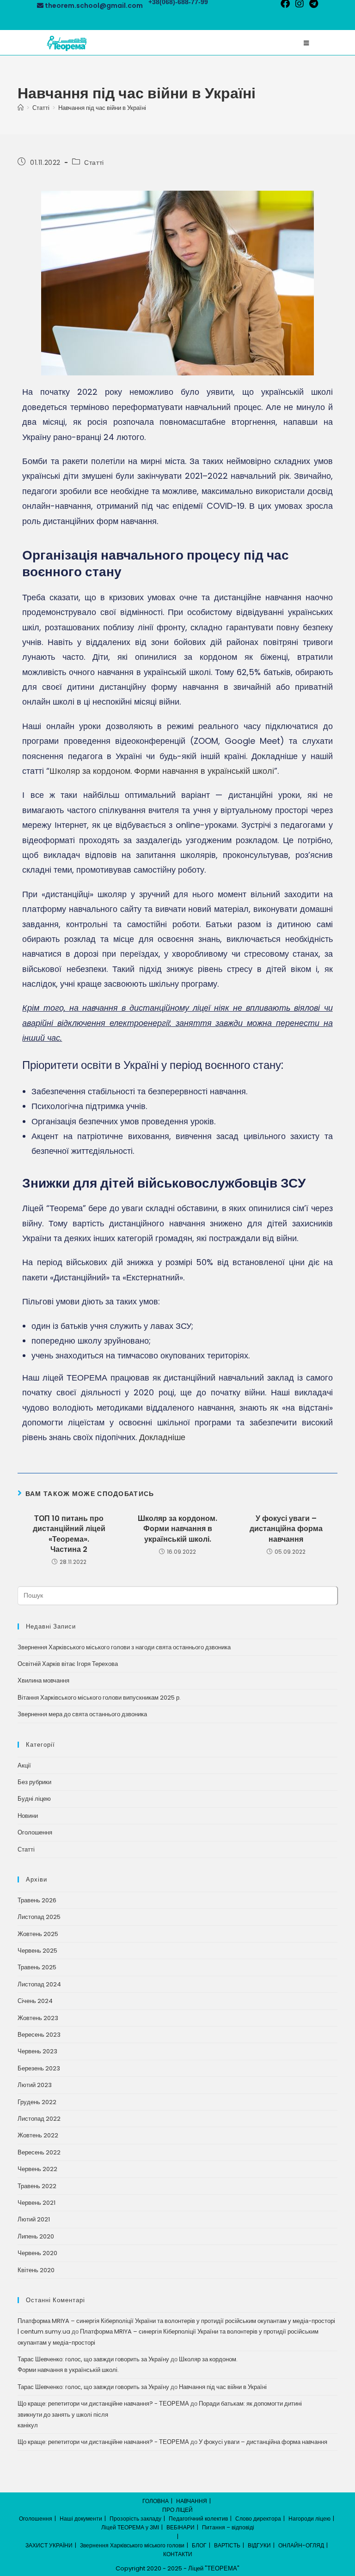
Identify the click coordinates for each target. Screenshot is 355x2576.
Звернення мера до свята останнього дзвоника (82, 1714)
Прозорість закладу (135, 2519)
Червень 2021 (37, 2203)
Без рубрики (34, 1782)
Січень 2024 (35, 2001)
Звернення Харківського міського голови (132, 2545)
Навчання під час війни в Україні (102, 108)
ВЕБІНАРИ (181, 2527)
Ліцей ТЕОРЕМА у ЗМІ (130, 2527)
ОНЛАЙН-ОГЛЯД (301, 2545)
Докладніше (162, 1437)
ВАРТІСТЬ (227, 2545)
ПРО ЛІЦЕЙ (177, 2510)
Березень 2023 (39, 2068)
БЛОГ (199, 2545)
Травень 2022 (37, 2186)
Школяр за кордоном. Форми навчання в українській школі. (177, 1529)
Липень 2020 (36, 2236)
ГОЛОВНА (156, 2501)
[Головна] (21, 108)
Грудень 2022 (37, 2102)
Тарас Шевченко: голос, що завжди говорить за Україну (93, 2359)
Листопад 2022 (39, 2119)
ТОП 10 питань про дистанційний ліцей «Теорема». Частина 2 (69, 1534)
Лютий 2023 (35, 2085)
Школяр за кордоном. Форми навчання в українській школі (162, 771)
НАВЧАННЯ (192, 2501)
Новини (28, 1816)
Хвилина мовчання (43, 1680)
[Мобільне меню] (306, 43)
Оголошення (35, 1832)
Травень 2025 (37, 1967)
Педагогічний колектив (198, 2519)
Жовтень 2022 (38, 2135)
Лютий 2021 (34, 2219)
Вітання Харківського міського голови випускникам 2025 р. (99, 1698)
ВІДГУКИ (259, 2545)
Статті (94, 163)
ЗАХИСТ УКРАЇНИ (49, 2545)
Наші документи (81, 2519)
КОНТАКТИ (178, 2554)
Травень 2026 (37, 1900)
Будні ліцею (34, 1799)
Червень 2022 (37, 2169)
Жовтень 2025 (38, 1934)
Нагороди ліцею (309, 2519)
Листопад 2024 (39, 1984)
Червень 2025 (37, 1951)
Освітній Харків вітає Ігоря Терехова (68, 1664)
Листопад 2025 (39, 1917)
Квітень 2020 (36, 2270)
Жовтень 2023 (38, 2018)
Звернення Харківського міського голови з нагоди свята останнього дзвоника (124, 1647)
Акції (24, 1765)
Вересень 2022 (39, 2152)
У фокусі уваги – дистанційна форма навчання (286, 1529)
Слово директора (258, 2519)
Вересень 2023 (39, 2035)
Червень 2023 (37, 2051)
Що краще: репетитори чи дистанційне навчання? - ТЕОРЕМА (103, 2404)
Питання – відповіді (228, 2527)
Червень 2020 (37, 2253)
